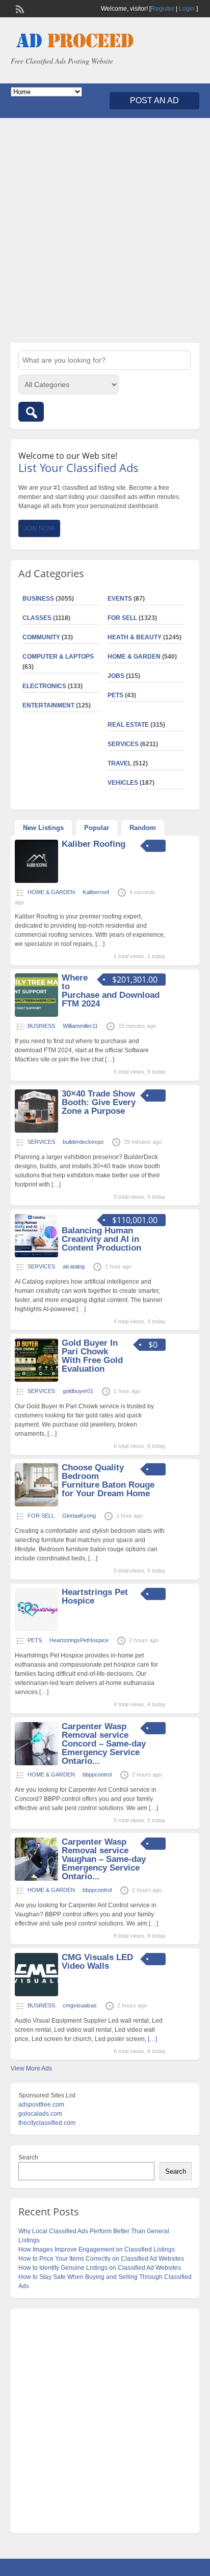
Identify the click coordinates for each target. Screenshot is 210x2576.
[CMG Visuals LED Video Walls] (36, 1994)
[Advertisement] (105, 230)
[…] (100, 944)
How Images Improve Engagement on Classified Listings (97, 2249)
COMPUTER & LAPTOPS (58, 657)
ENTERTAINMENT (48, 705)
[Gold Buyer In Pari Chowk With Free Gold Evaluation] (36, 1380)
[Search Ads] (31, 412)
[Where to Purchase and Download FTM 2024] (36, 1015)
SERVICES (123, 744)
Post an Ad (154, 100)
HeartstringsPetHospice (79, 1640)
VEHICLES (123, 783)
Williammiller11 (80, 1026)
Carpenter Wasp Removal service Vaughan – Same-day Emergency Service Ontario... (104, 1859)
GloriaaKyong (79, 1516)
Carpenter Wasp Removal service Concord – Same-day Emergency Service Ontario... (104, 1744)
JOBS (116, 676)
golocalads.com (40, 2114)
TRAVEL (120, 763)
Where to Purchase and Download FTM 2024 (111, 991)
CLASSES (37, 618)
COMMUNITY (41, 637)
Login (187, 9)
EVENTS (120, 599)
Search (28, 2157)
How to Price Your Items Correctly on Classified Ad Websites (101, 2259)
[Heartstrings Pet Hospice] (36, 1629)
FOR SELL (122, 618)
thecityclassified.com (47, 2123)
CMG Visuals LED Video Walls (97, 1962)
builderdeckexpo (83, 1142)
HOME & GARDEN (134, 657)
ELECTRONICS (44, 686)
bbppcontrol (97, 1774)
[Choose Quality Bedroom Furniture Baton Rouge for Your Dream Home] (36, 1504)
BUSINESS (38, 599)
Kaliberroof (96, 892)
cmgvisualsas (80, 2005)
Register (163, 9)
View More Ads (31, 2068)
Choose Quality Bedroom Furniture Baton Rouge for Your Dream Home (108, 1481)
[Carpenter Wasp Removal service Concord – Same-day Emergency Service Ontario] (36, 1763)
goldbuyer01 (78, 1391)
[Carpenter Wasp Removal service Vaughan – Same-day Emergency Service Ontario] (36, 1879)
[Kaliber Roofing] (36, 881)
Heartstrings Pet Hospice (95, 1596)
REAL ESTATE (128, 725)
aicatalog (74, 1266)
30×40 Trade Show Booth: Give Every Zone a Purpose (99, 1102)
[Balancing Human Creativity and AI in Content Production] (36, 1255)
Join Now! (39, 528)
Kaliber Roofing (94, 844)
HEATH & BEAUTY (135, 637)
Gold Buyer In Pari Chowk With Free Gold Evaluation (92, 1356)
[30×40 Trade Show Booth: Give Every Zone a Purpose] (36, 1131)
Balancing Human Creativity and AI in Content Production (101, 1239)
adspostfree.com (41, 2105)
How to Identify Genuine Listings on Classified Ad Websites (100, 2268)
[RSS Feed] (19, 8)
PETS (115, 695)
